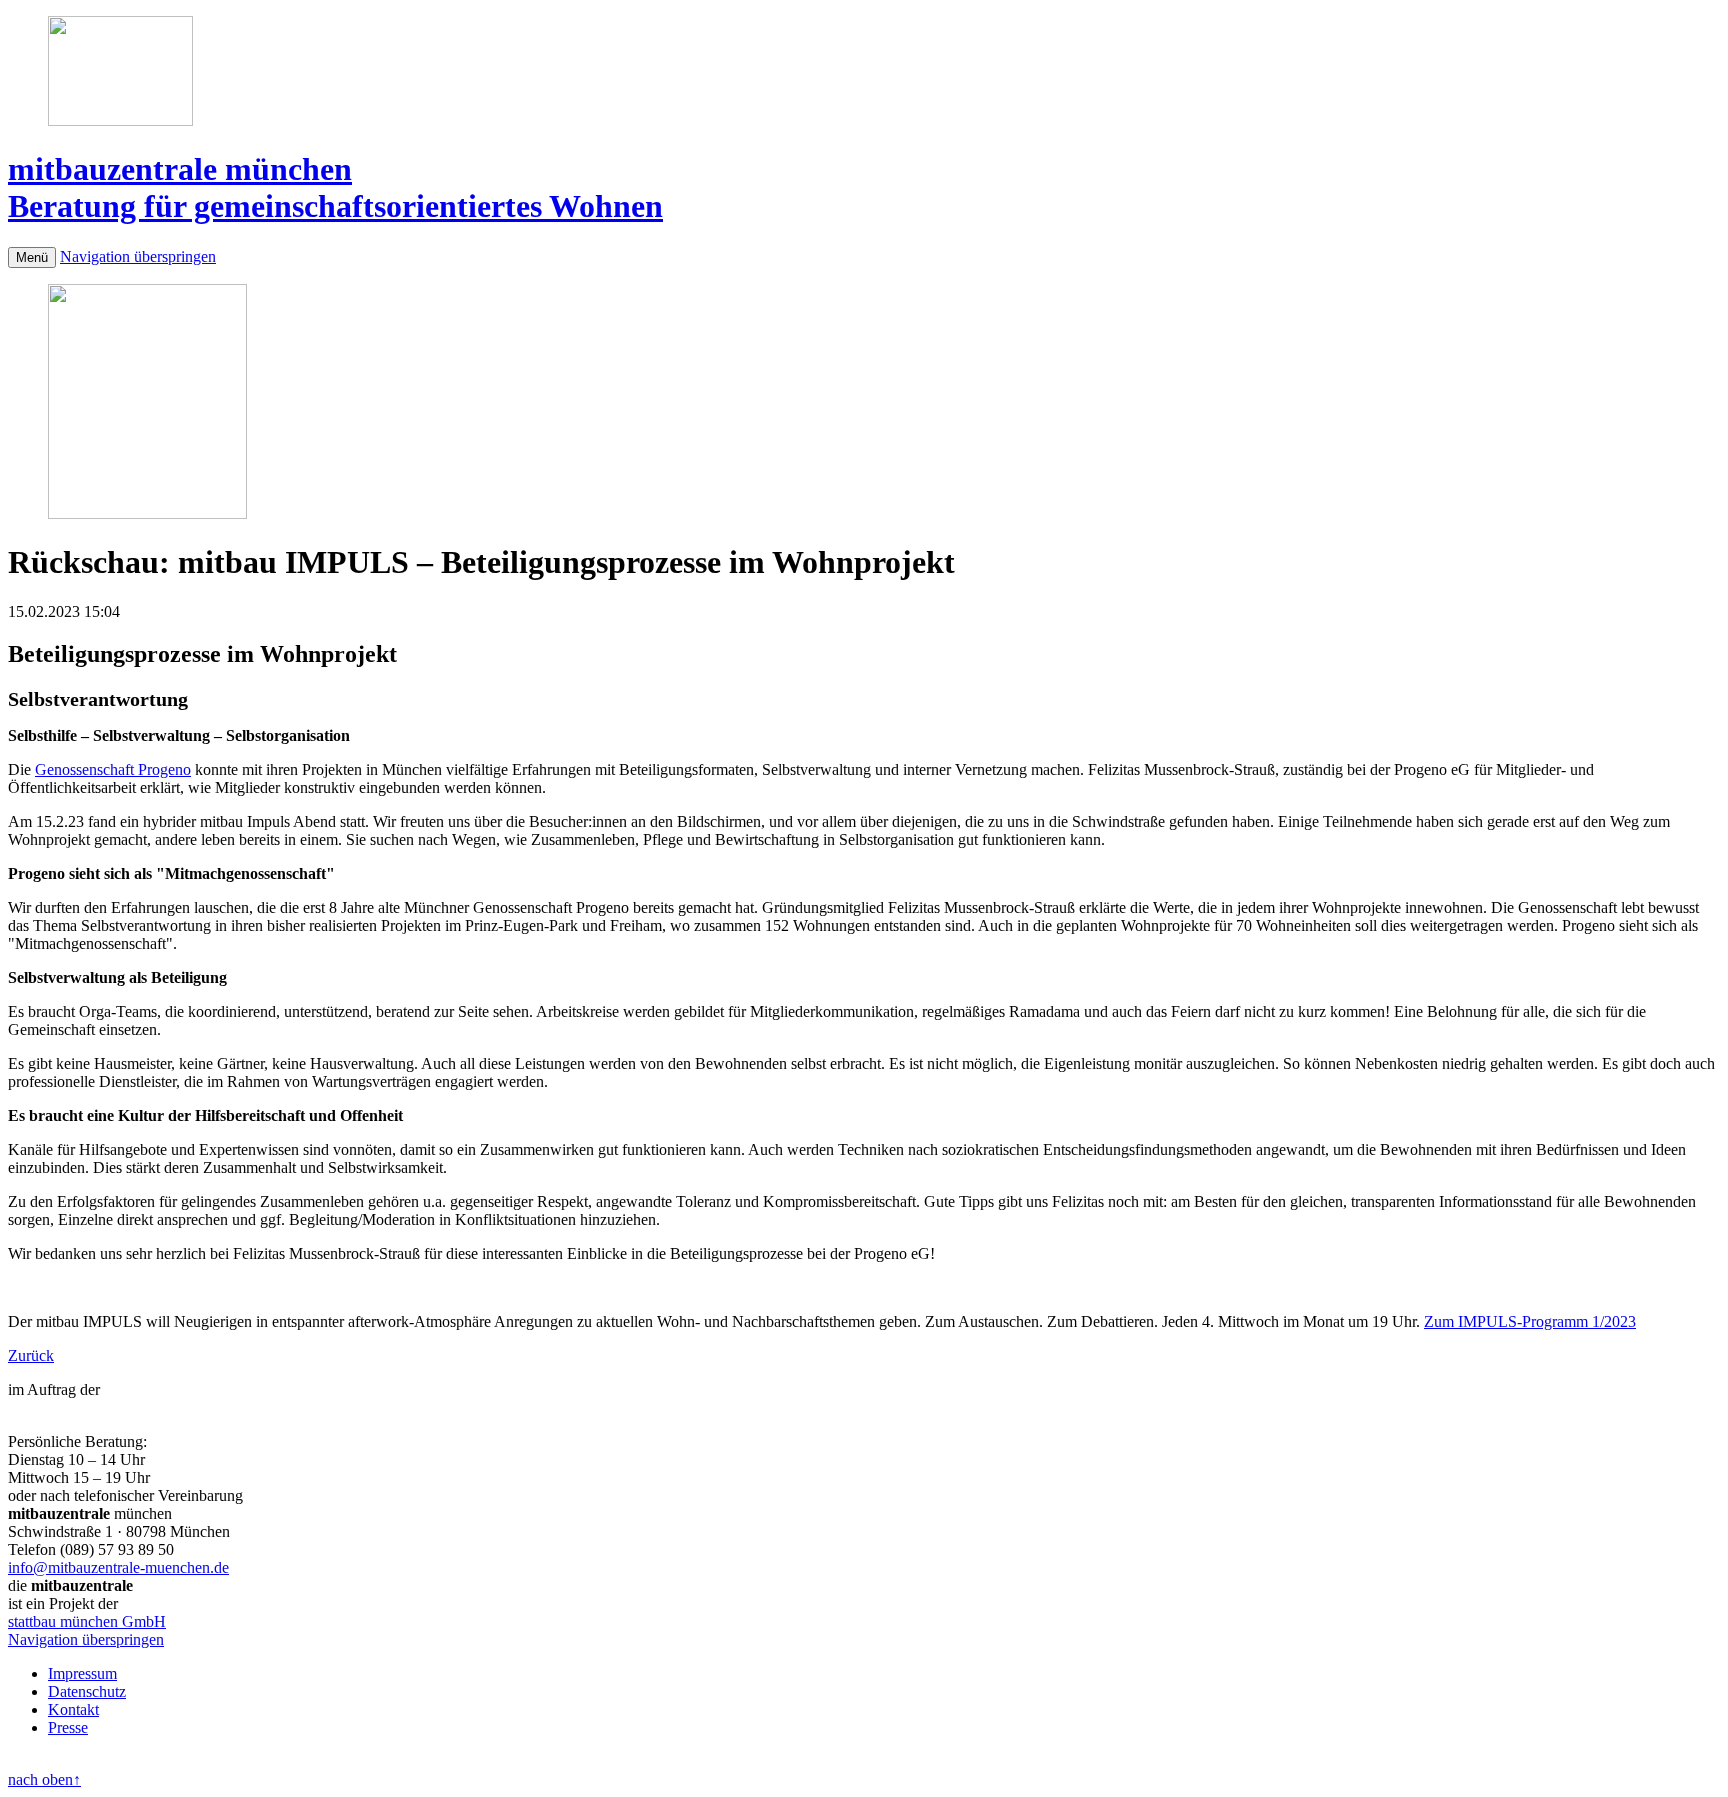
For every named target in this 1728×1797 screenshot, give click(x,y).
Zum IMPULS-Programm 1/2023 (1530, 1321)
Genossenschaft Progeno (113, 769)
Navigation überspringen (138, 256)
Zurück (31, 1355)
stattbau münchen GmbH (87, 1621)
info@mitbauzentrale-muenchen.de (118, 1567)
